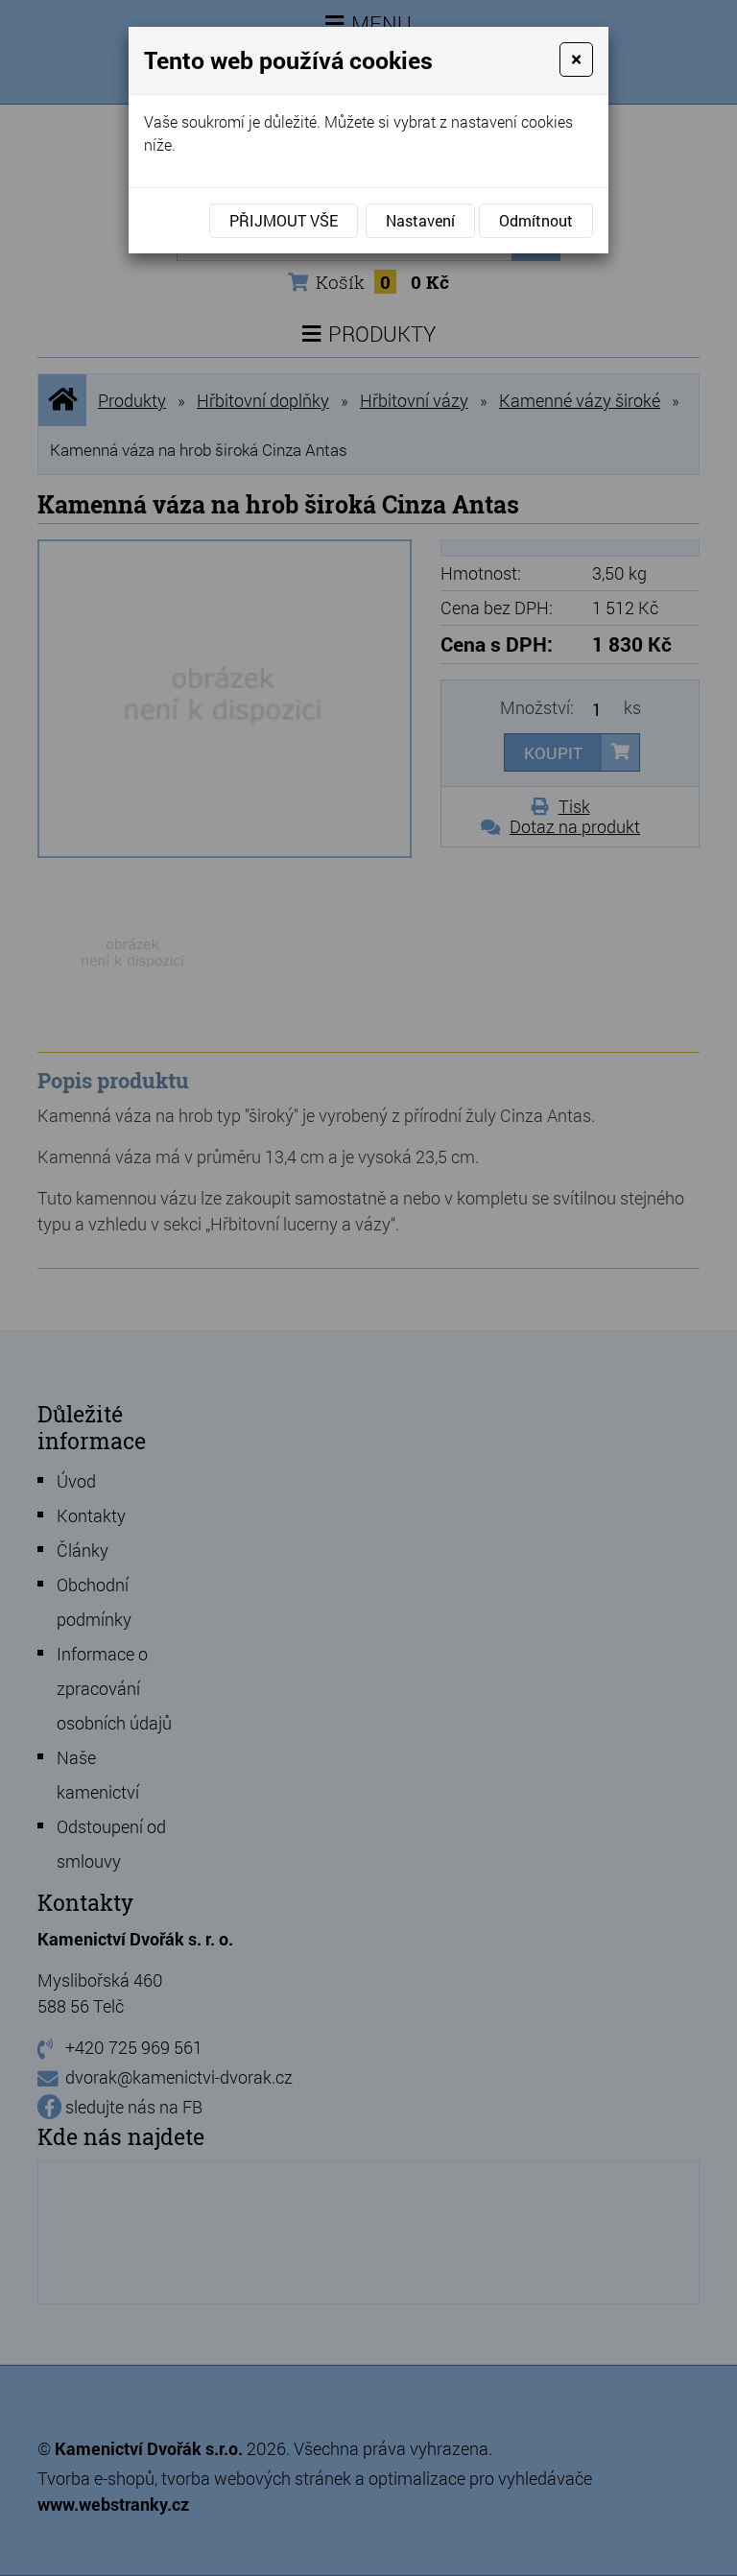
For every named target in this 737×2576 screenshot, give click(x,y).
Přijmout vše (284, 220)
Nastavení (420, 220)
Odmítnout (536, 220)
